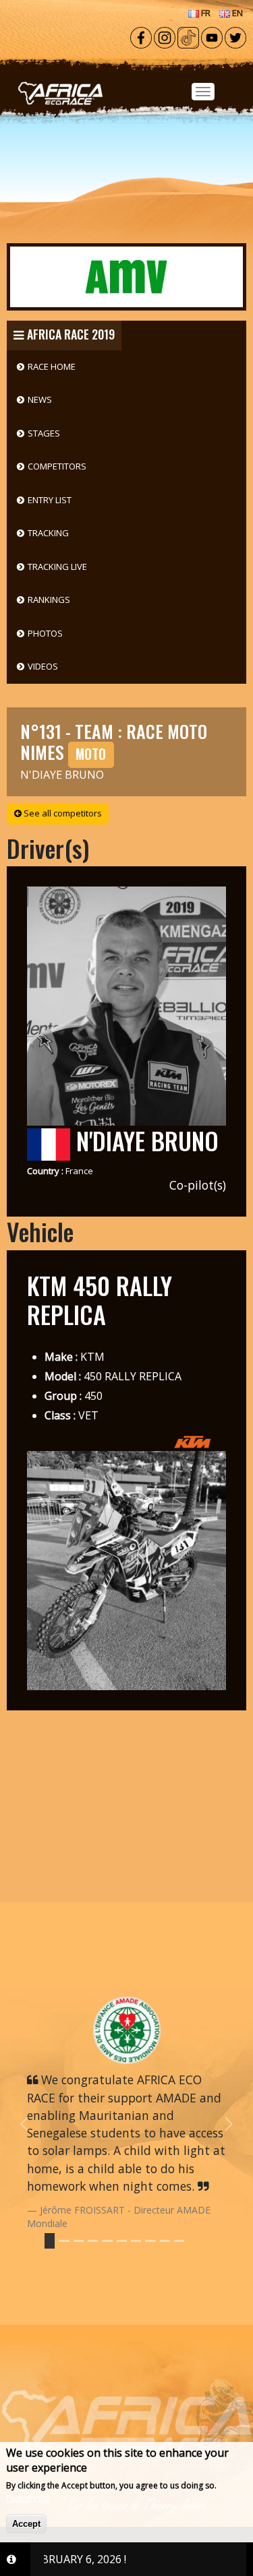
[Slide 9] (179, 2241)
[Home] (126, 75)
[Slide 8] (165, 2241)
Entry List (50, 500)
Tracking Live (57, 567)
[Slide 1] (64, 2241)
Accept (26, 2524)
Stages (44, 433)
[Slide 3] (93, 2241)
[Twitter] (235, 36)
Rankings (49, 600)
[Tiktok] (188, 36)
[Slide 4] (107, 2241)
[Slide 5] (122, 2241)
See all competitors (62, 813)
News (40, 399)
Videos (43, 666)
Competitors (57, 466)
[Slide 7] (150, 2241)
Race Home (52, 366)
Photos (45, 633)
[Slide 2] (79, 2241)
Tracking (48, 533)
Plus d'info (28, 2498)
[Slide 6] (136, 2241)
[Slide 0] (50, 2241)
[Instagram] (165, 36)
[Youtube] (212, 36)
